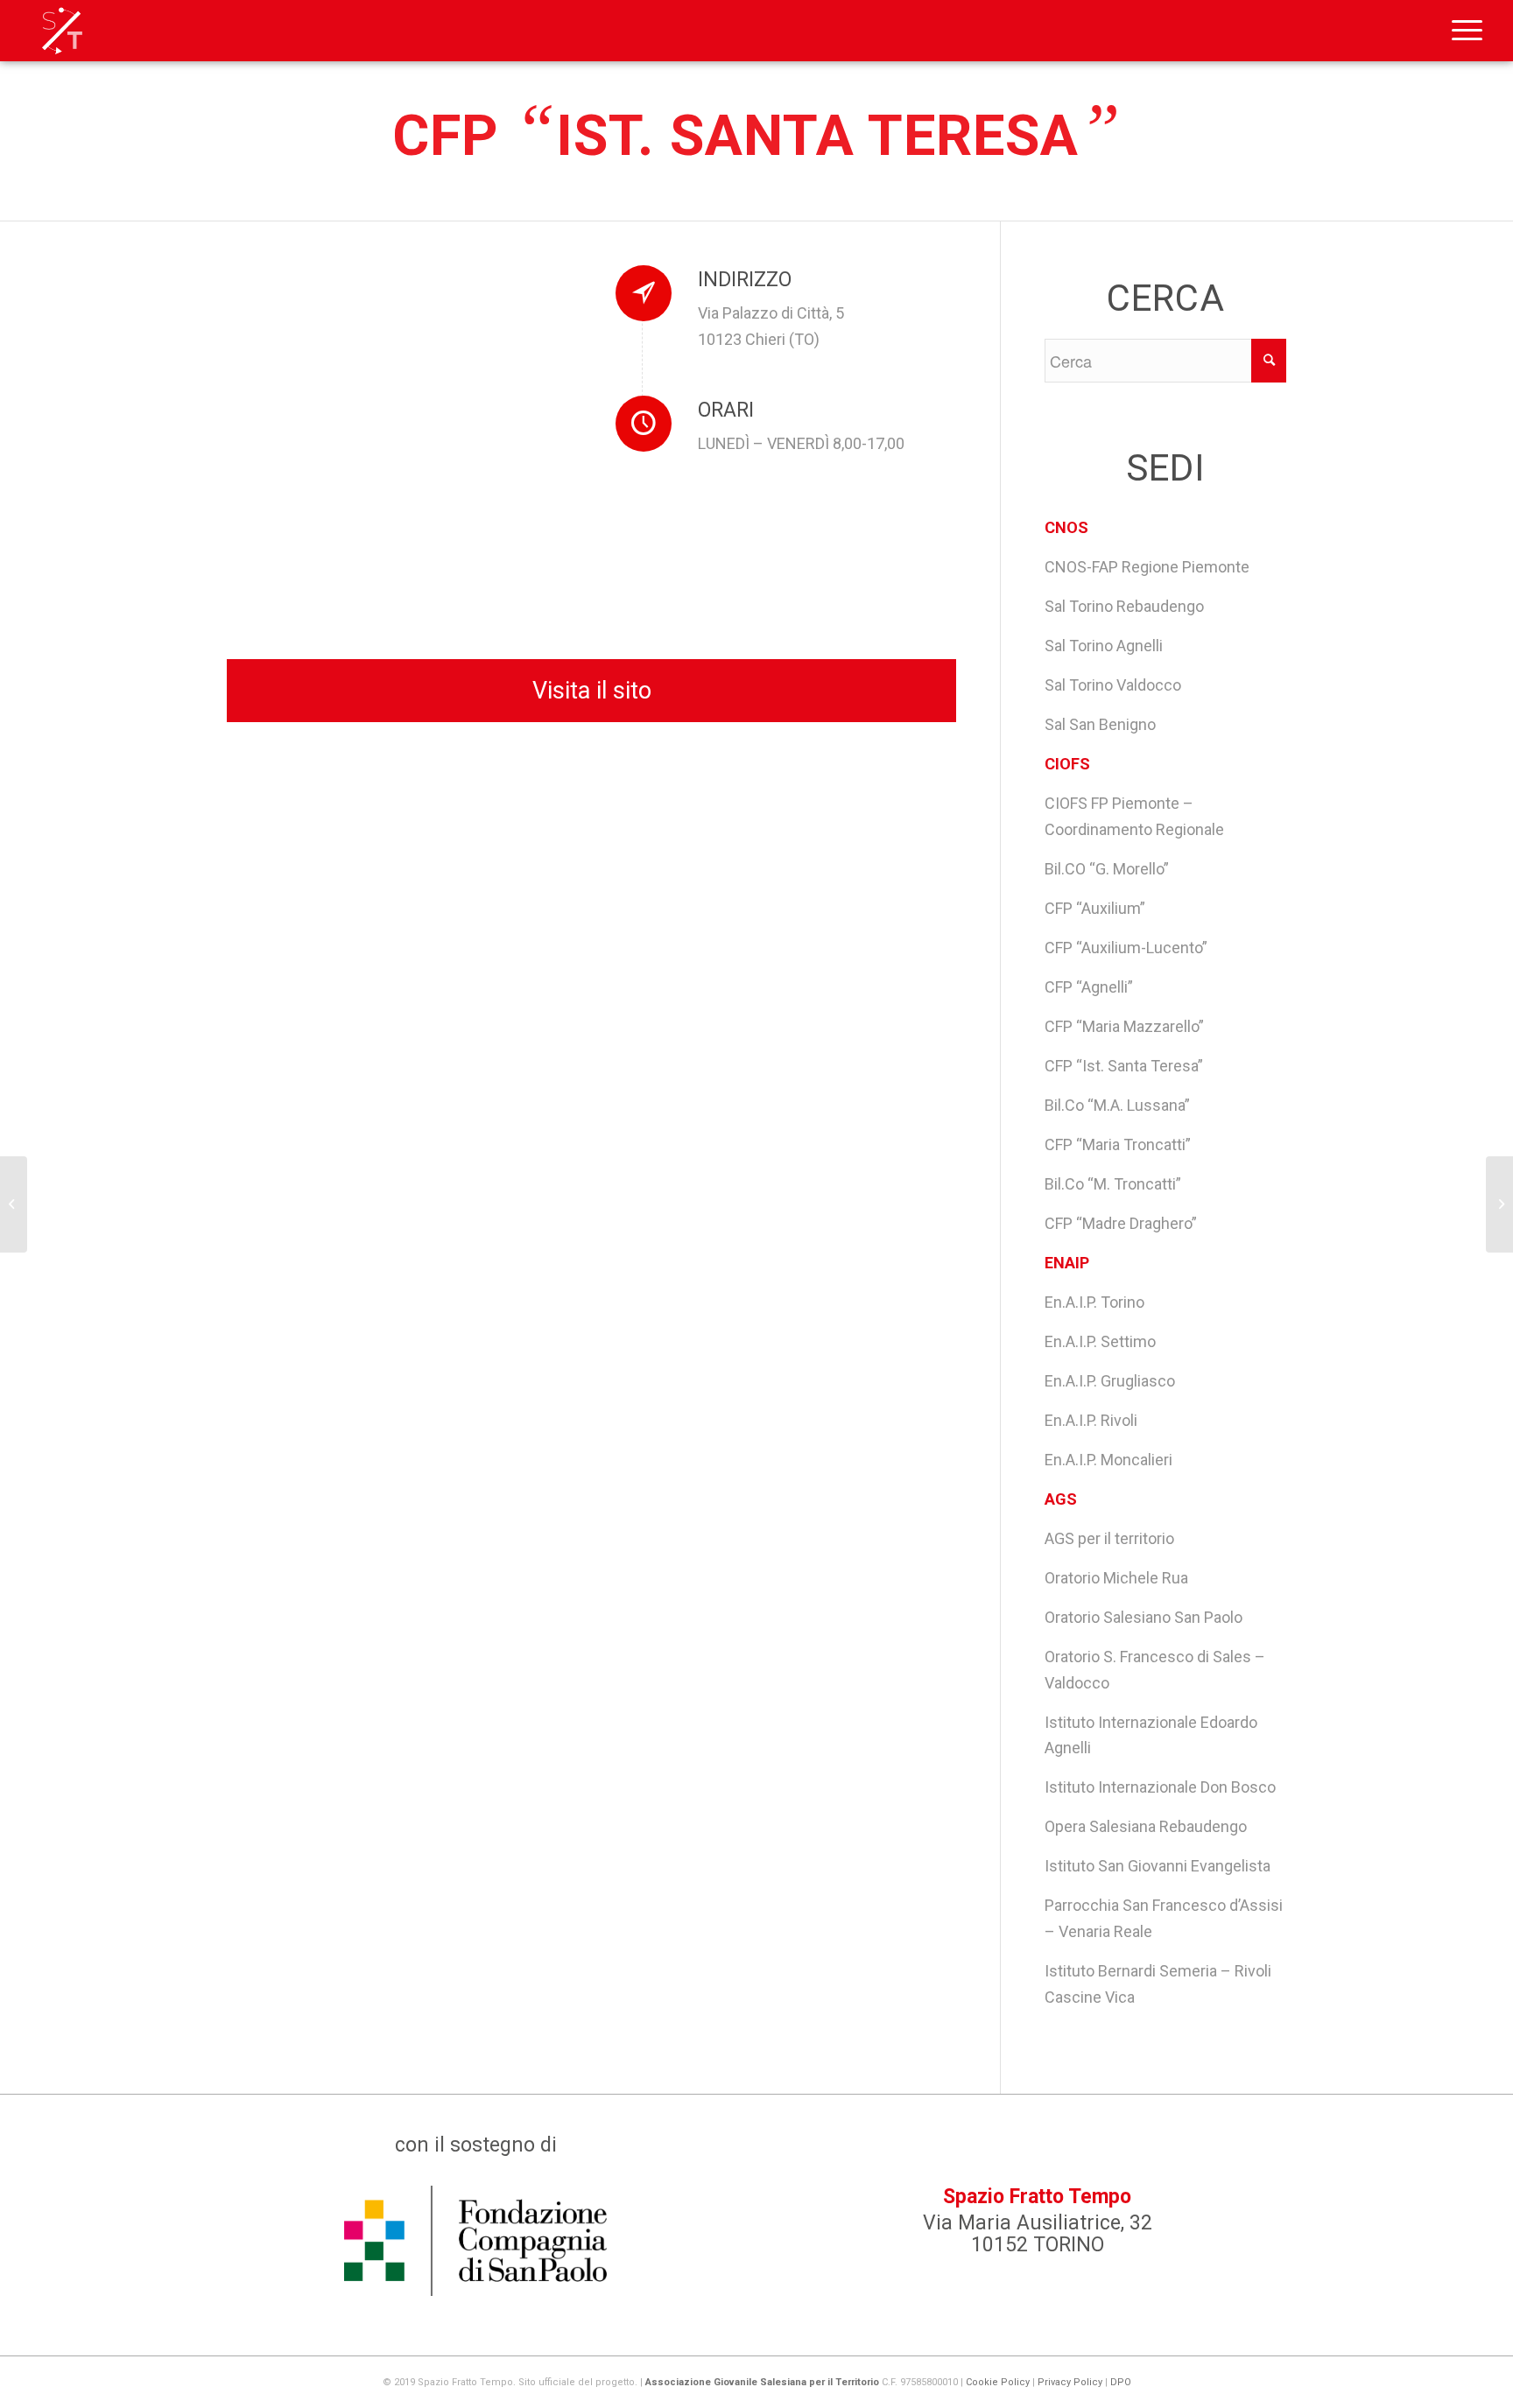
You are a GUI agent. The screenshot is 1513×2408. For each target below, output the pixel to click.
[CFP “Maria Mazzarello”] (14, 1204)
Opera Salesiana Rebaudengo (1146, 1826)
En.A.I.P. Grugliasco (1110, 1381)
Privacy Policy (1070, 2382)
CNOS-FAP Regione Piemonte (1147, 567)
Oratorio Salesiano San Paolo (1144, 1617)
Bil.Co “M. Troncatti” (1113, 1184)
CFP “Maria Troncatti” (1118, 1144)
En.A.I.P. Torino (1094, 1302)
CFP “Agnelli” (1089, 987)
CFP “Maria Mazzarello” (1124, 1026)
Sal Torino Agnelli (1104, 646)
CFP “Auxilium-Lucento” (1126, 948)
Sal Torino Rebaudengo (1124, 606)
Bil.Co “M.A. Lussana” (1117, 1105)
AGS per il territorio (1109, 1538)
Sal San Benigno (1100, 724)
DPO (1121, 2382)
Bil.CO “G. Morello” (1107, 869)
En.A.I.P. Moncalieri (1108, 1460)
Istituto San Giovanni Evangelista (1158, 1866)
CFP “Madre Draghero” (1121, 1223)
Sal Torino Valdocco (1113, 685)
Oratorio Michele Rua (1116, 1578)
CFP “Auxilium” (1095, 908)
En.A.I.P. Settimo (1100, 1341)
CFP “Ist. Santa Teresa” (1124, 1066)
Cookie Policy (998, 2382)
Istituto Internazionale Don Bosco (1160, 1787)
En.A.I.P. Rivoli (1091, 1420)
